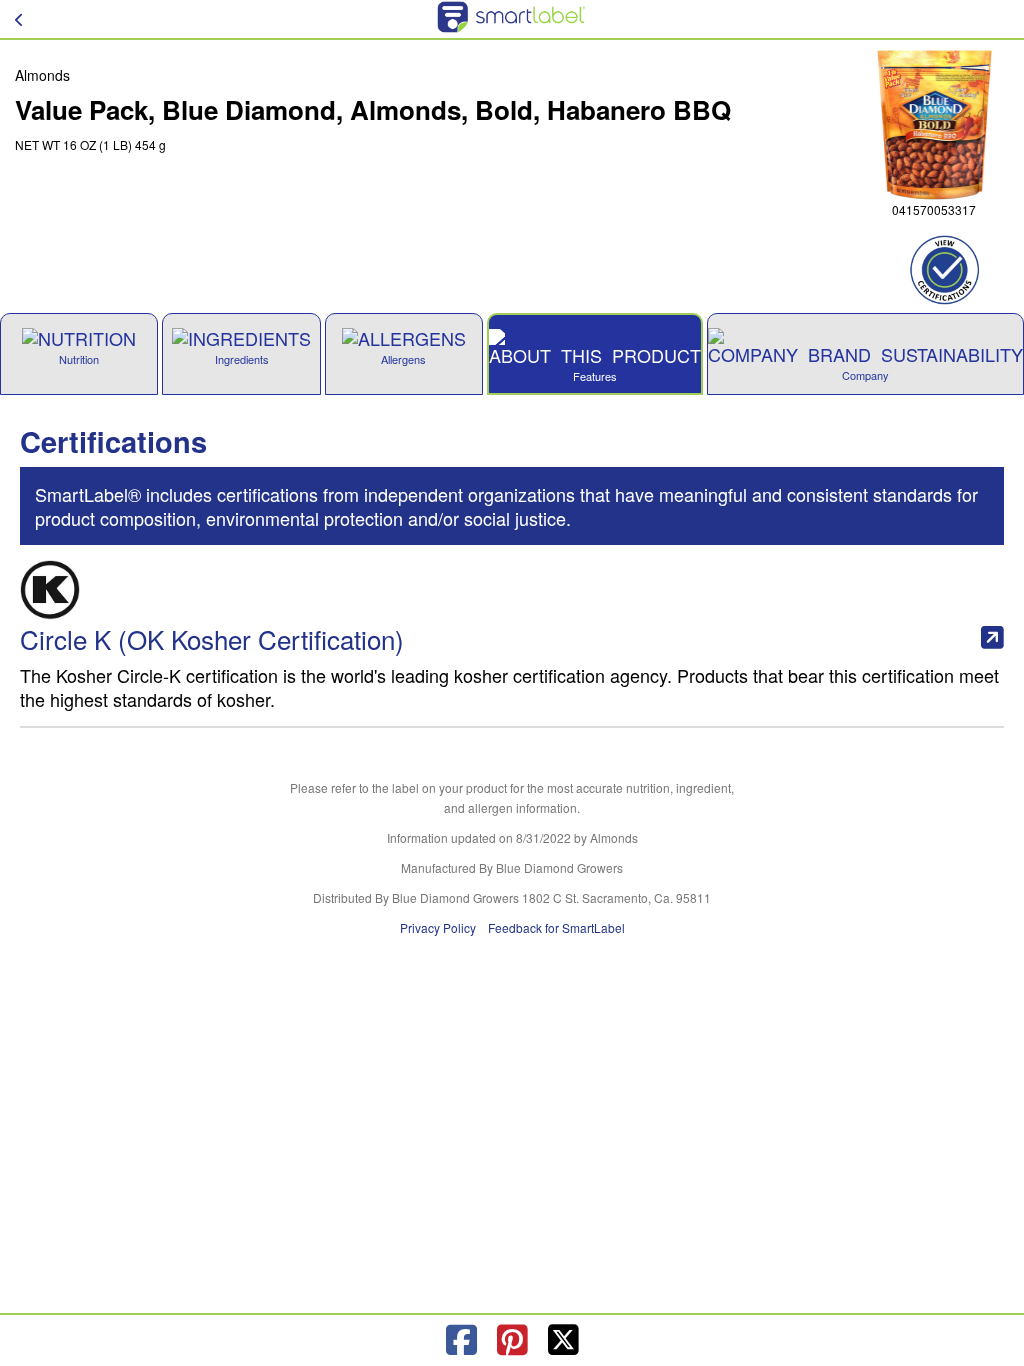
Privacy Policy (438, 927)
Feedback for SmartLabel (556, 927)
